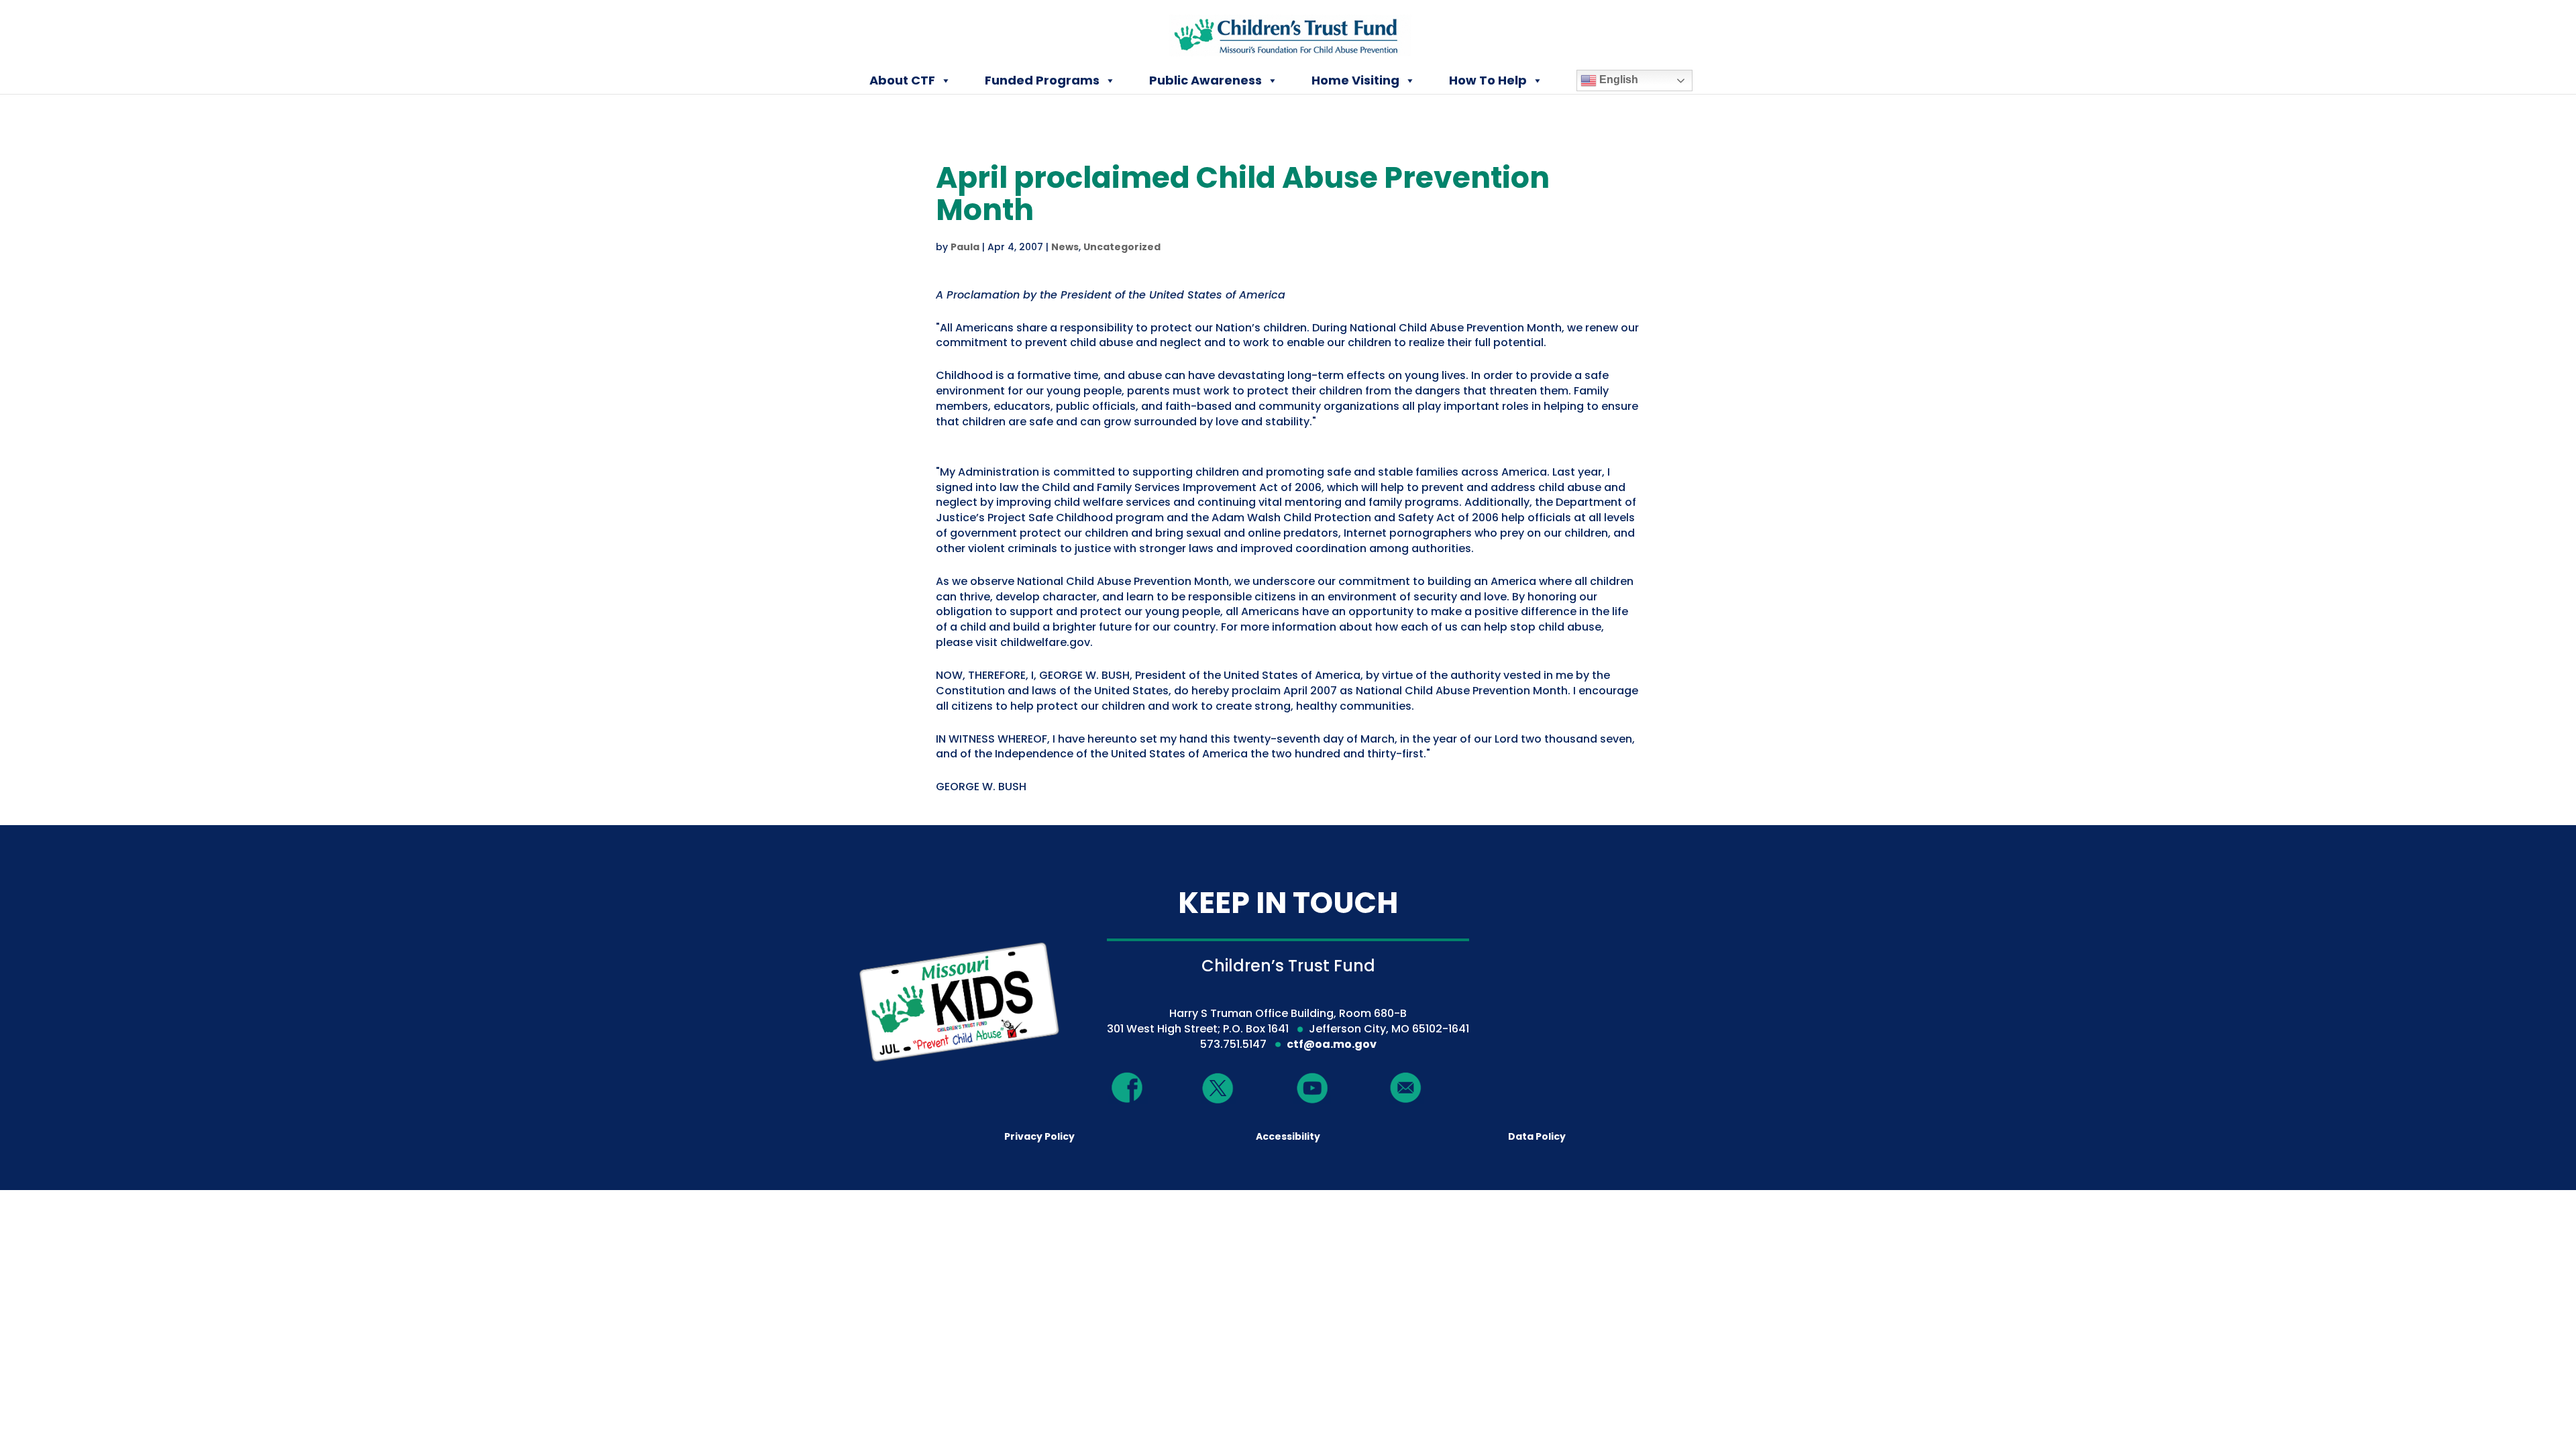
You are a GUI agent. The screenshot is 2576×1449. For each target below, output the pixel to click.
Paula (965, 247)
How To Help (1488, 80)
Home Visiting (1355, 80)
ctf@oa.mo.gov (1332, 1044)
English (1617, 79)
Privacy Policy (1039, 1136)
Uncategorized (1122, 247)
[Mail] (1406, 1088)
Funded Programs (1042, 80)
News (1065, 247)
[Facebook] (1128, 1088)
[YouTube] (1312, 1088)
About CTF (902, 80)
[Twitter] (1218, 1089)
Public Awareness (1205, 80)
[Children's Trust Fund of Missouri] (1289, 33)
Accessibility (1288, 1136)
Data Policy (1537, 1136)
